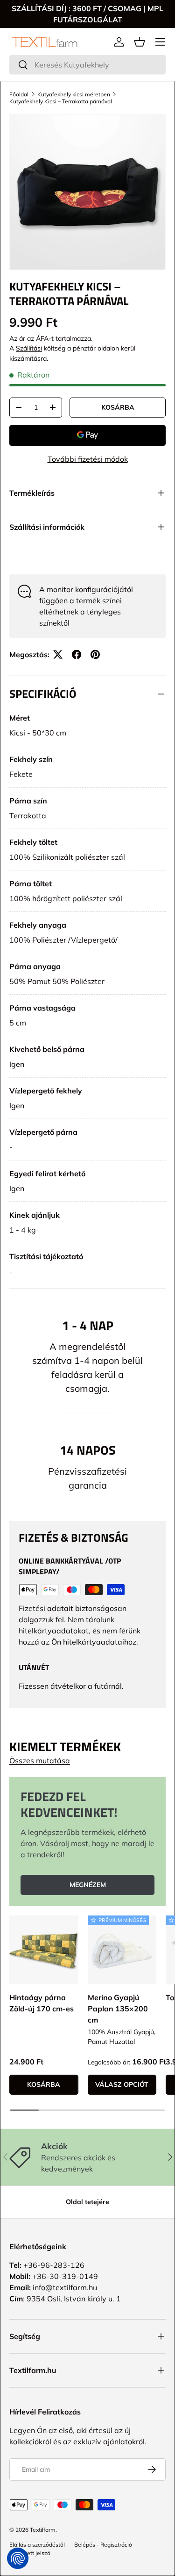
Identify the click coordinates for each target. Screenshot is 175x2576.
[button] (140, 42)
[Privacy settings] (18, 2558)
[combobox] (87, 65)
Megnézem (88, 1885)
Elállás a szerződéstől (37, 2545)
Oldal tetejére (87, 2202)
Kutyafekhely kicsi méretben (74, 94)
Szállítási (29, 348)
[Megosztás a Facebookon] (77, 654)
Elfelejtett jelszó (30, 2553)
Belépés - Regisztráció (103, 2545)
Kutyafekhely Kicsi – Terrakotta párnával (61, 101)
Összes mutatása (40, 1760)
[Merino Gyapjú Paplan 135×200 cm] (122, 1950)
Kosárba (118, 407)
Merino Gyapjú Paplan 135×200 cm (118, 2009)
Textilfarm (43, 2530)
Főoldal (19, 94)
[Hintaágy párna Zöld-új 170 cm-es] (44, 1950)
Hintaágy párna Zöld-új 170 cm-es (42, 2003)
